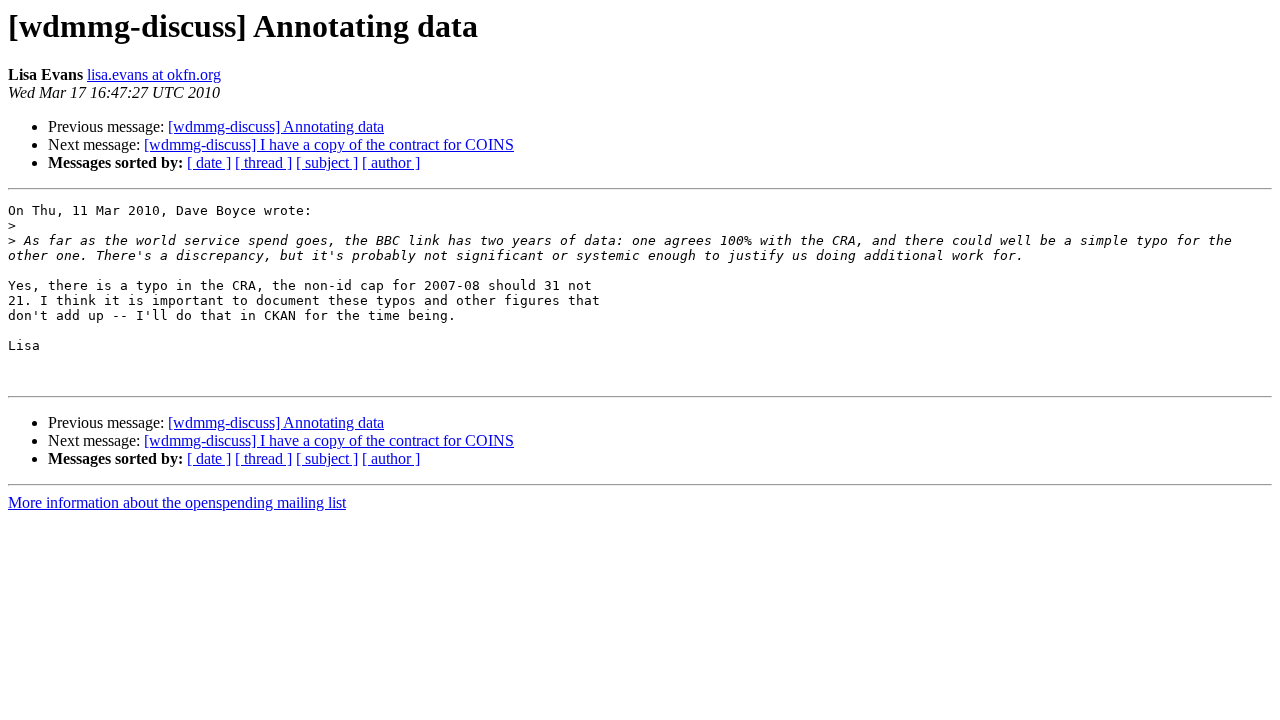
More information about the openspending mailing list (177, 502)
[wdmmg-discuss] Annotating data (276, 126)
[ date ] (209, 162)
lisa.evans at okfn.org (154, 74)
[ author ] (391, 162)
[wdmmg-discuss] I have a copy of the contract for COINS (329, 144)
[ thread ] (263, 162)
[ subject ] (327, 162)
